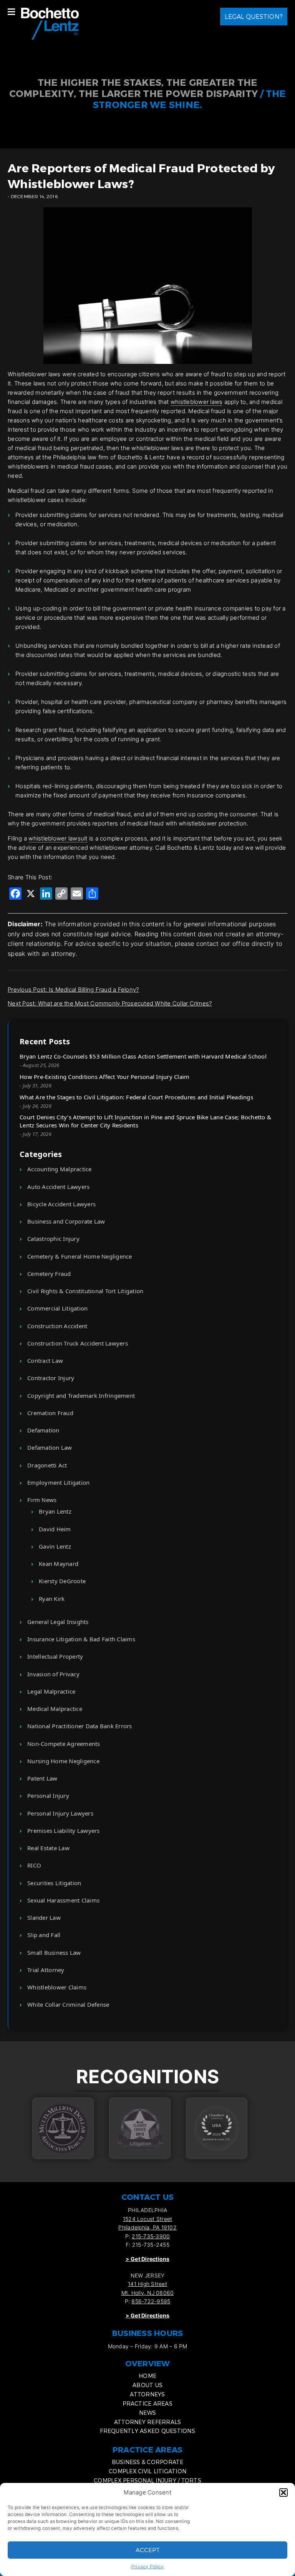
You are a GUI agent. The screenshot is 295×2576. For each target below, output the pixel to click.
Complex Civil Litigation (147, 2471)
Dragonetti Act (47, 1465)
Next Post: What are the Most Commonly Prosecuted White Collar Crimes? (110, 1003)
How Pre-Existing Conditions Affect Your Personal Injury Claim (104, 1077)
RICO (34, 1865)
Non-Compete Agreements (64, 1744)
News (147, 2413)
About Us (147, 2385)
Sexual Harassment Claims (63, 1900)
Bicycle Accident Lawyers (61, 1204)
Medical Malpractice (55, 1709)
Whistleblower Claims (57, 1987)
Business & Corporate (148, 2462)
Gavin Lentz (55, 1546)
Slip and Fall (44, 1935)
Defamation (43, 1430)
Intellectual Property (55, 1656)
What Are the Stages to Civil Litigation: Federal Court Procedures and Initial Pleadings (136, 1097)
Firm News (42, 1500)
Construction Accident (57, 1326)
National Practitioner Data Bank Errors (80, 1726)
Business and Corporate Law (66, 1221)
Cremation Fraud (50, 1413)
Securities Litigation (54, 1883)
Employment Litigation (58, 1482)
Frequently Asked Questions (147, 2431)
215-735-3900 (151, 2236)
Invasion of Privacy (53, 1674)
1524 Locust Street (148, 2219)
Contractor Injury (51, 1378)
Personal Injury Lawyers (60, 1813)
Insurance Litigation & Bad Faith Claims (81, 1639)
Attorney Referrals (148, 2422)
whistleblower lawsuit (58, 838)
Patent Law (42, 1778)
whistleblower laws (197, 402)
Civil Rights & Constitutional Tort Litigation (85, 1291)
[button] (283, 2493)
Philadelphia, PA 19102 (147, 2227)
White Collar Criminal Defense (68, 2004)
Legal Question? (254, 16)
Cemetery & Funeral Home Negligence (80, 1256)
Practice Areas (147, 2403)
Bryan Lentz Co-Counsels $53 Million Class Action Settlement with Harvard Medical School (143, 1056)
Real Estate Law (48, 1848)
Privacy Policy (148, 2567)
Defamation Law (50, 1447)
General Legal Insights (58, 1622)
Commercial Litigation (57, 1308)
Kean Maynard (59, 1564)
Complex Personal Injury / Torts (147, 2480)
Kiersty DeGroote (62, 1581)
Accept (148, 2550)
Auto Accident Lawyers (58, 1187)
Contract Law (45, 1361)
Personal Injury (48, 1796)
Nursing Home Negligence (63, 1761)
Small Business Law (54, 1952)
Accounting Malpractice (60, 1169)
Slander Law (44, 1917)
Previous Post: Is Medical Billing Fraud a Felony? (73, 990)
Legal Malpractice (51, 1691)
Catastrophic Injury (53, 1239)
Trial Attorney (46, 1970)
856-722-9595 (151, 2301)
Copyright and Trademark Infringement (81, 1396)
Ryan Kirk (52, 1599)
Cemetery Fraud (49, 1274)
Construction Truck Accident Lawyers (78, 1343)
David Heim (55, 1529)
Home (147, 2376)
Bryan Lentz (55, 1511)
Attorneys (147, 2394)
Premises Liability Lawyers (64, 1831)
